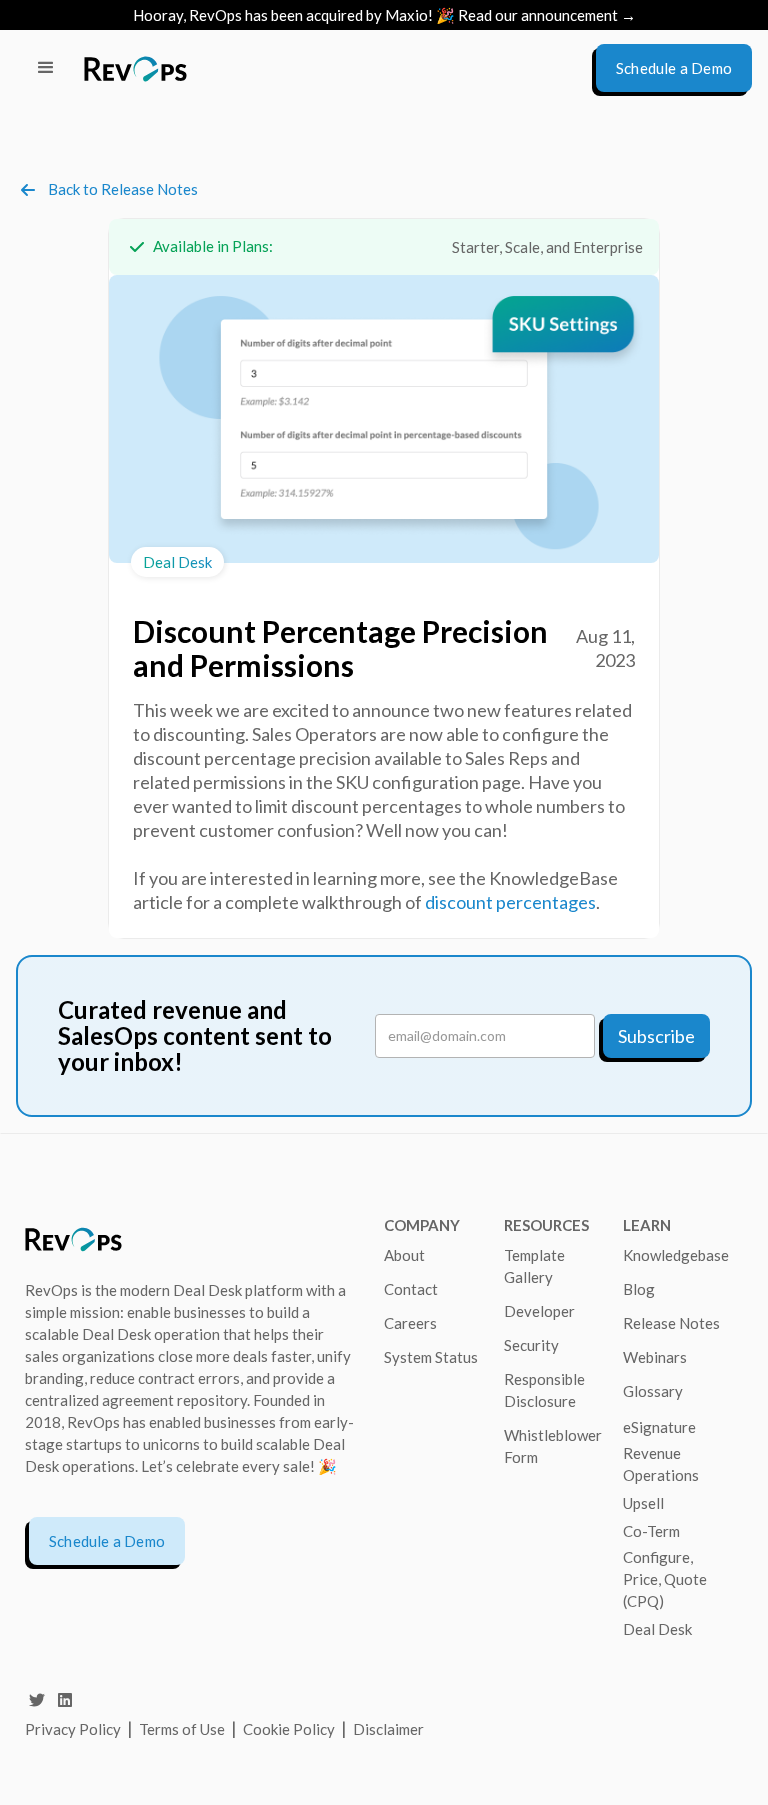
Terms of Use (183, 1729)
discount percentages (510, 902)
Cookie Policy (289, 1729)
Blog (639, 1289)
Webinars (655, 1357)
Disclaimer (388, 1729)
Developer (539, 1311)
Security (531, 1345)
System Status (431, 1357)
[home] (135, 68)
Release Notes (671, 1323)
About (404, 1255)
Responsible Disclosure (544, 1390)
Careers (410, 1323)
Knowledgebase (676, 1255)
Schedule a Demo (107, 1541)
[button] (46, 68)
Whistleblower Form (553, 1446)
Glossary (653, 1391)
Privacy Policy (73, 1729)
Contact (411, 1289)
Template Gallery (534, 1266)
